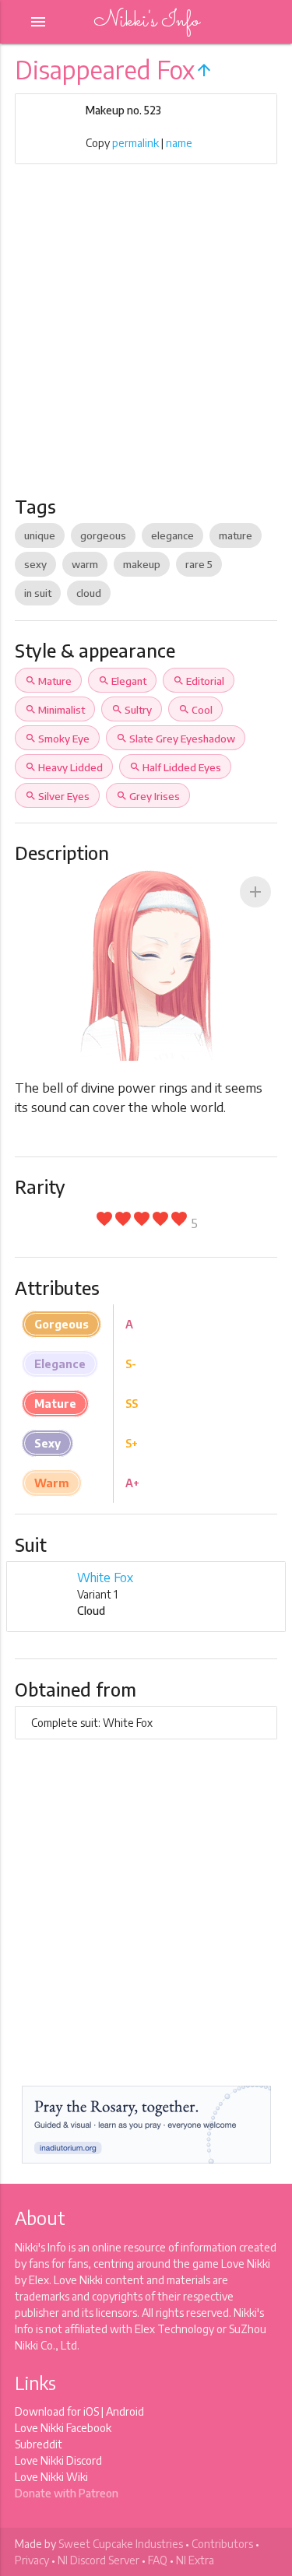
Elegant (122, 681)
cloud (89, 593)
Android (125, 2411)
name (179, 143)
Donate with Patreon (67, 2493)
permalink (135, 143)
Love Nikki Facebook (63, 2428)
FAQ (158, 2560)
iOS (91, 2411)
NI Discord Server (99, 2560)
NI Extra (195, 2560)
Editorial (199, 681)
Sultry (132, 710)
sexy (35, 564)
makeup (142, 564)
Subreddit (39, 2444)
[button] (255, 892)
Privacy (32, 2560)
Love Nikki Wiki (51, 2477)
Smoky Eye (57, 739)
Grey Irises (148, 796)
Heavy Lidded (64, 767)
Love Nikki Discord (58, 2460)
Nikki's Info (146, 21)
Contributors (222, 2544)
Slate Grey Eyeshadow (176, 739)
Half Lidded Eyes (175, 767)
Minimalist (55, 710)
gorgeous (103, 535)
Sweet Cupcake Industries (121, 2544)
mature (236, 535)
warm (85, 564)
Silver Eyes (57, 796)
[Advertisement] (146, 341)
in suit (38, 593)
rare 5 (199, 564)
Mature (48, 681)
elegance (172, 535)
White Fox (105, 1578)
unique (40, 535)
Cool (195, 710)
